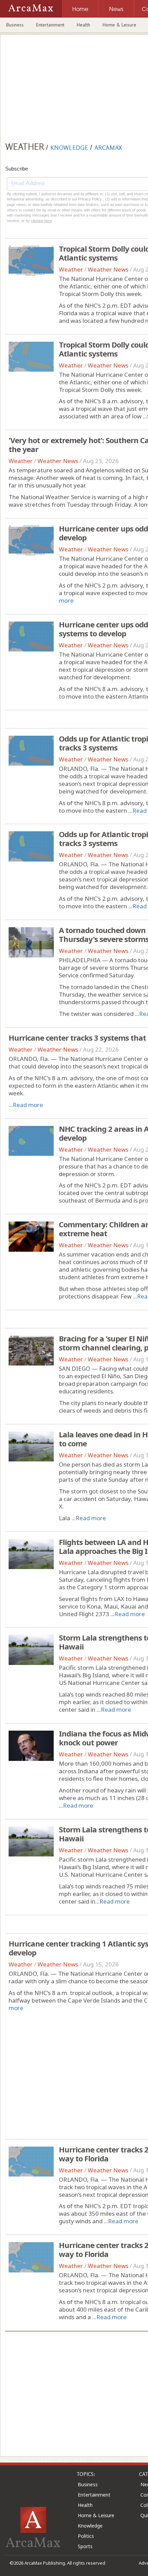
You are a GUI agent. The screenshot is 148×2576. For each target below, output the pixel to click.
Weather (71, 269)
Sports (85, 2546)
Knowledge (90, 2526)
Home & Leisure (119, 25)
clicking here (41, 221)
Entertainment (50, 25)
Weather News (108, 269)
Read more (28, 1105)
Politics (86, 2536)
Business (15, 25)
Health (83, 25)
